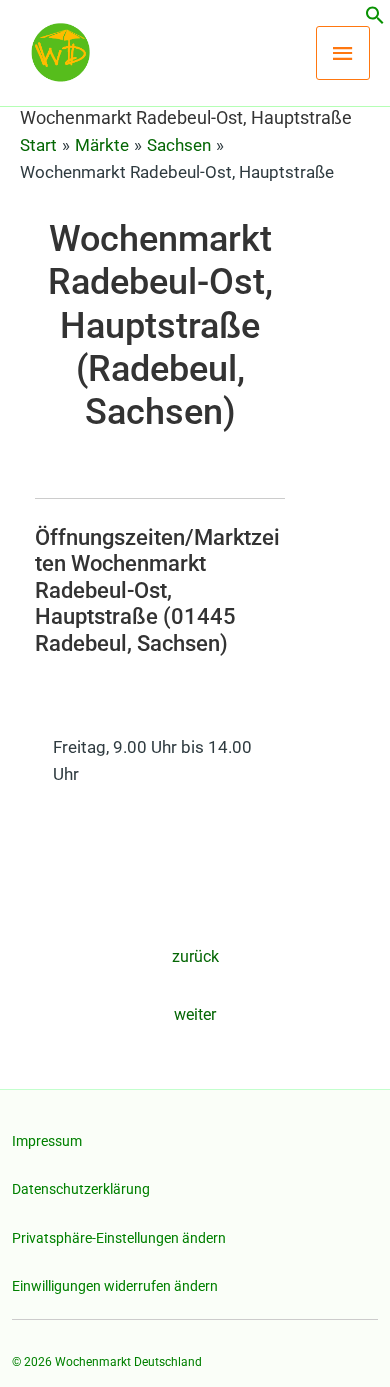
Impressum (47, 1141)
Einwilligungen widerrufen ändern (115, 1286)
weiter (195, 1014)
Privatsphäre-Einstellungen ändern (119, 1238)
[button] (375, 19)
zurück (195, 956)
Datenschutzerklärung (81, 1189)
